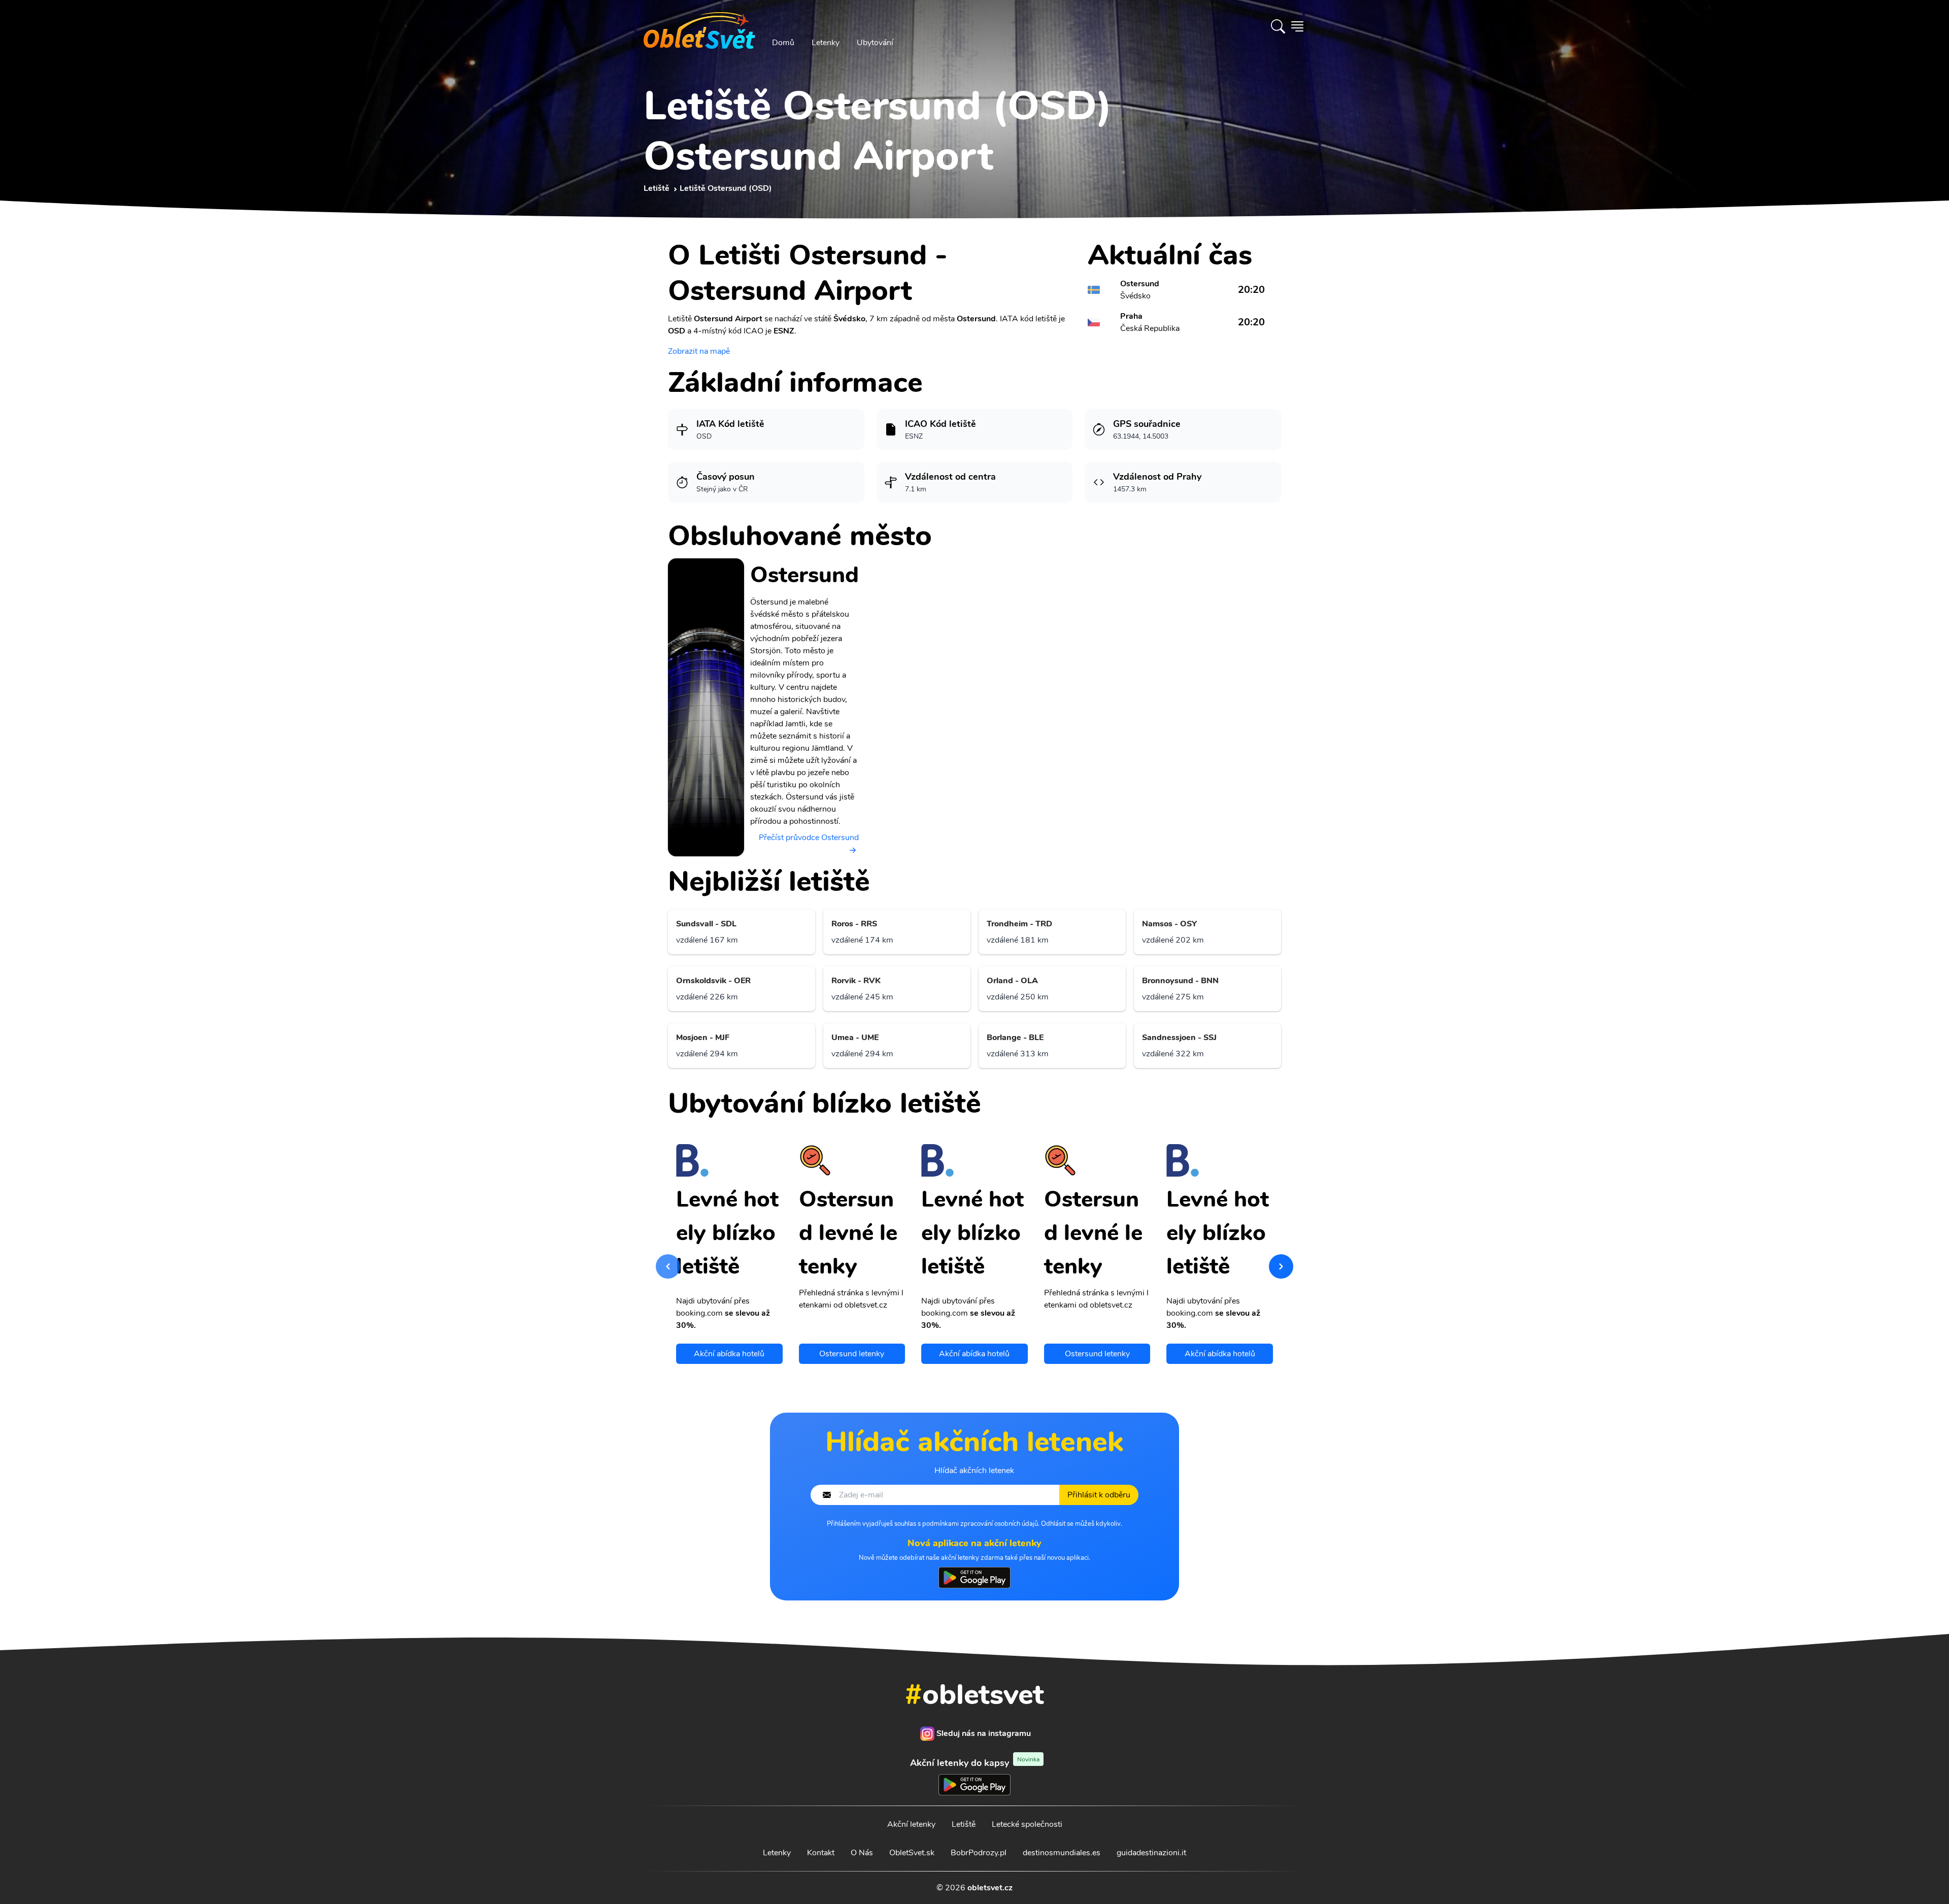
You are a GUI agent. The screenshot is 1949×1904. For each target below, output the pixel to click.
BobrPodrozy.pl (979, 1853)
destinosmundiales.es (1062, 1853)
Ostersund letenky (852, 1354)
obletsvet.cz (990, 1888)
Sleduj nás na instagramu (984, 1733)
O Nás (862, 1853)
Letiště (964, 1824)
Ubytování (875, 43)
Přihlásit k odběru (1099, 1495)
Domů (783, 43)
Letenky (826, 43)
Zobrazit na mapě (699, 351)
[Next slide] (1281, 1266)
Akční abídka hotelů (729, 1354)
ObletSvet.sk (912, 1853)
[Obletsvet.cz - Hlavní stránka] (699, 26)
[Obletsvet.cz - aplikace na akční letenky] (974, 1578)
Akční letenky (911, 1824)
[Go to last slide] (668, 1266)
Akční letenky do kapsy (975, 1763)
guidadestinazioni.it (1151, 1853)
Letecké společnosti (1027, 1824)
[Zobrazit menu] (1297, 26)
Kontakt (821, 1853)
